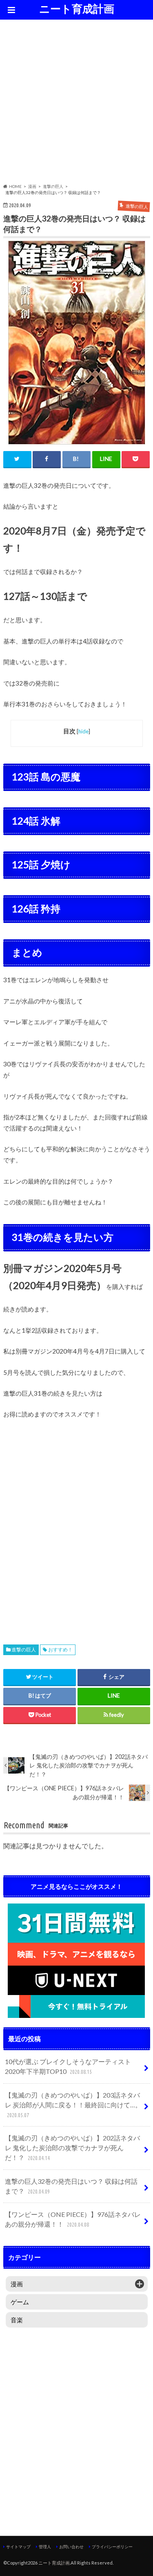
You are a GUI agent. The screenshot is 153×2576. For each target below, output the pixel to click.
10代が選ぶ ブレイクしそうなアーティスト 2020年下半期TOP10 (68, 2066)
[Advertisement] (76, 103)
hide (83, 731)
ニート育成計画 (77, 9)
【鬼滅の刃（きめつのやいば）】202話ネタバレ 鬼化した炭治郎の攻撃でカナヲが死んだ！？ (72, 2148)
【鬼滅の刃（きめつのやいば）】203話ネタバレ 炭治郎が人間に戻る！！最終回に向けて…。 (73, 2105)
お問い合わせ (71, 2547)
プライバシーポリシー (112, 2547)
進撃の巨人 (24, 1650)
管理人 (45, 2547)
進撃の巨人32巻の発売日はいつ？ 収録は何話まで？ (71, 2186)
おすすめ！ (60, 1650)
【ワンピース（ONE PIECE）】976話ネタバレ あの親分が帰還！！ (76, 2219)
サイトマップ (18, 2547)
